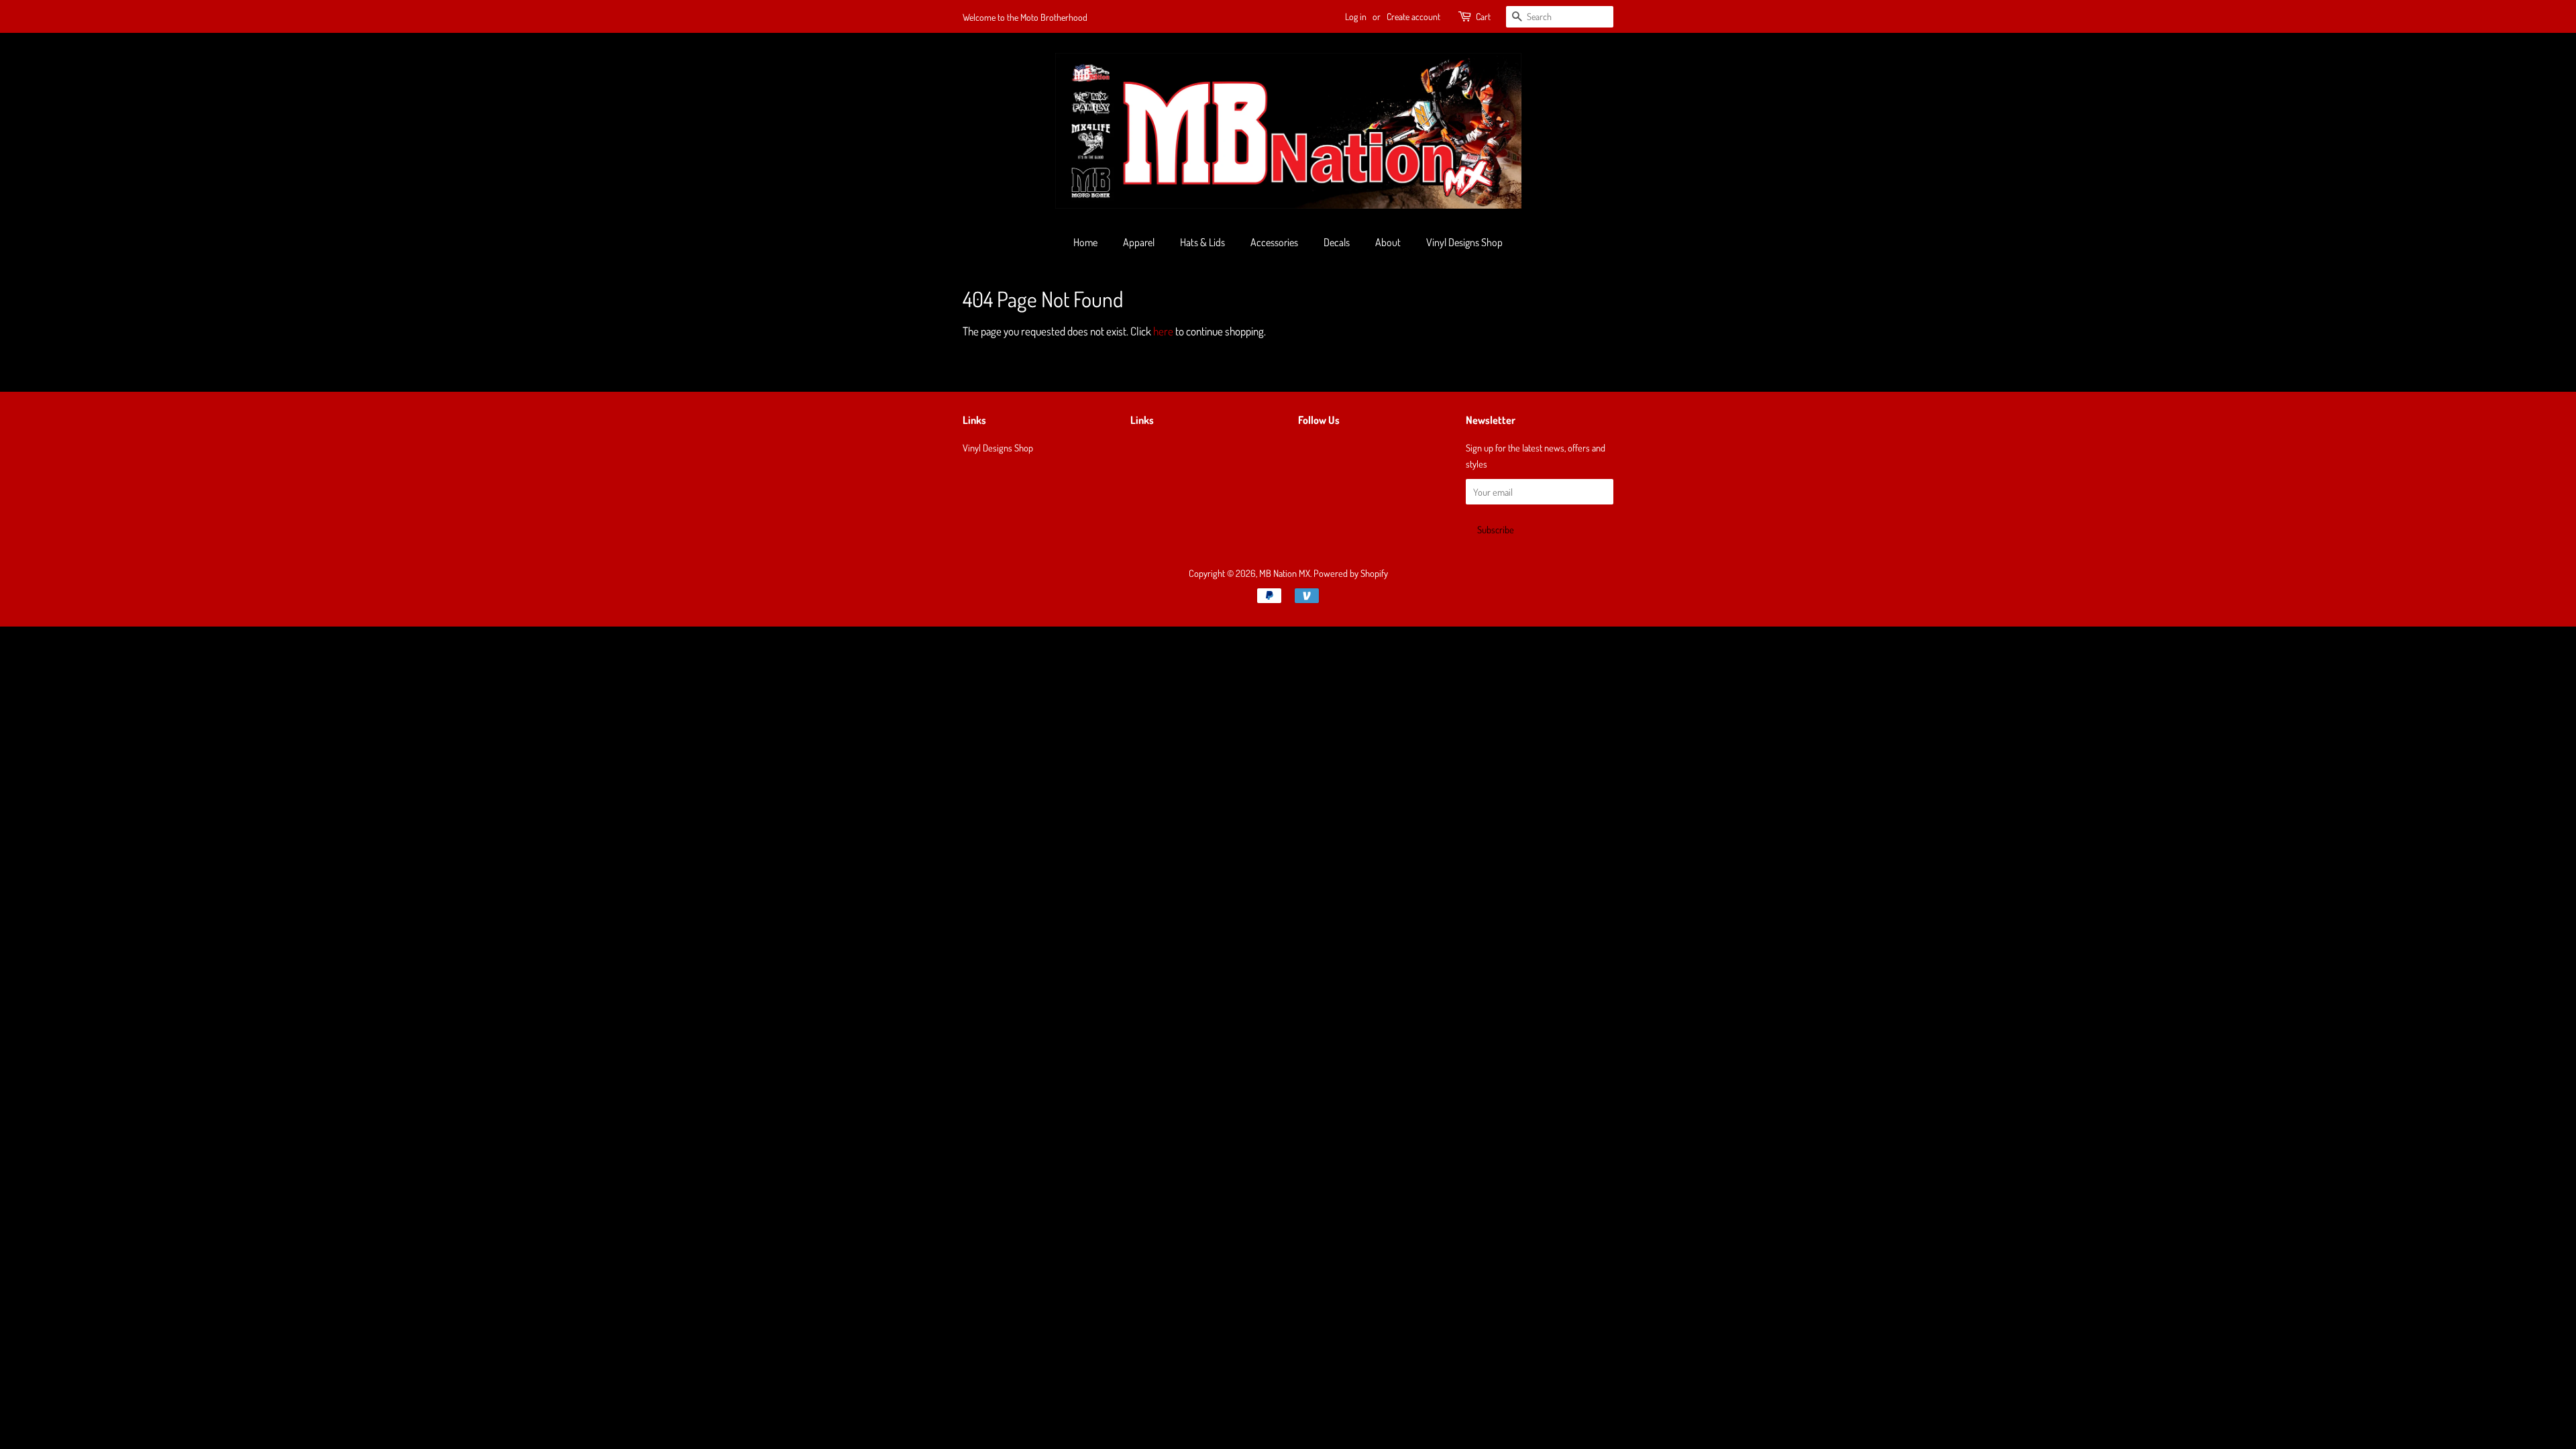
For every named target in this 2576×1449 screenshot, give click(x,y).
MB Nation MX (1285, 573)
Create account (1413, 16)
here (1163, 331)
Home (1085, 242)
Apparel (1139, 242)
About (1388, 242)
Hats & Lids (1202, 242)
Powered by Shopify (1351, 573)
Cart (1483, 16)
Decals (1337, 242)
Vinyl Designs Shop (1464, 242)
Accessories (1274, 242)
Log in (1356, 16)
